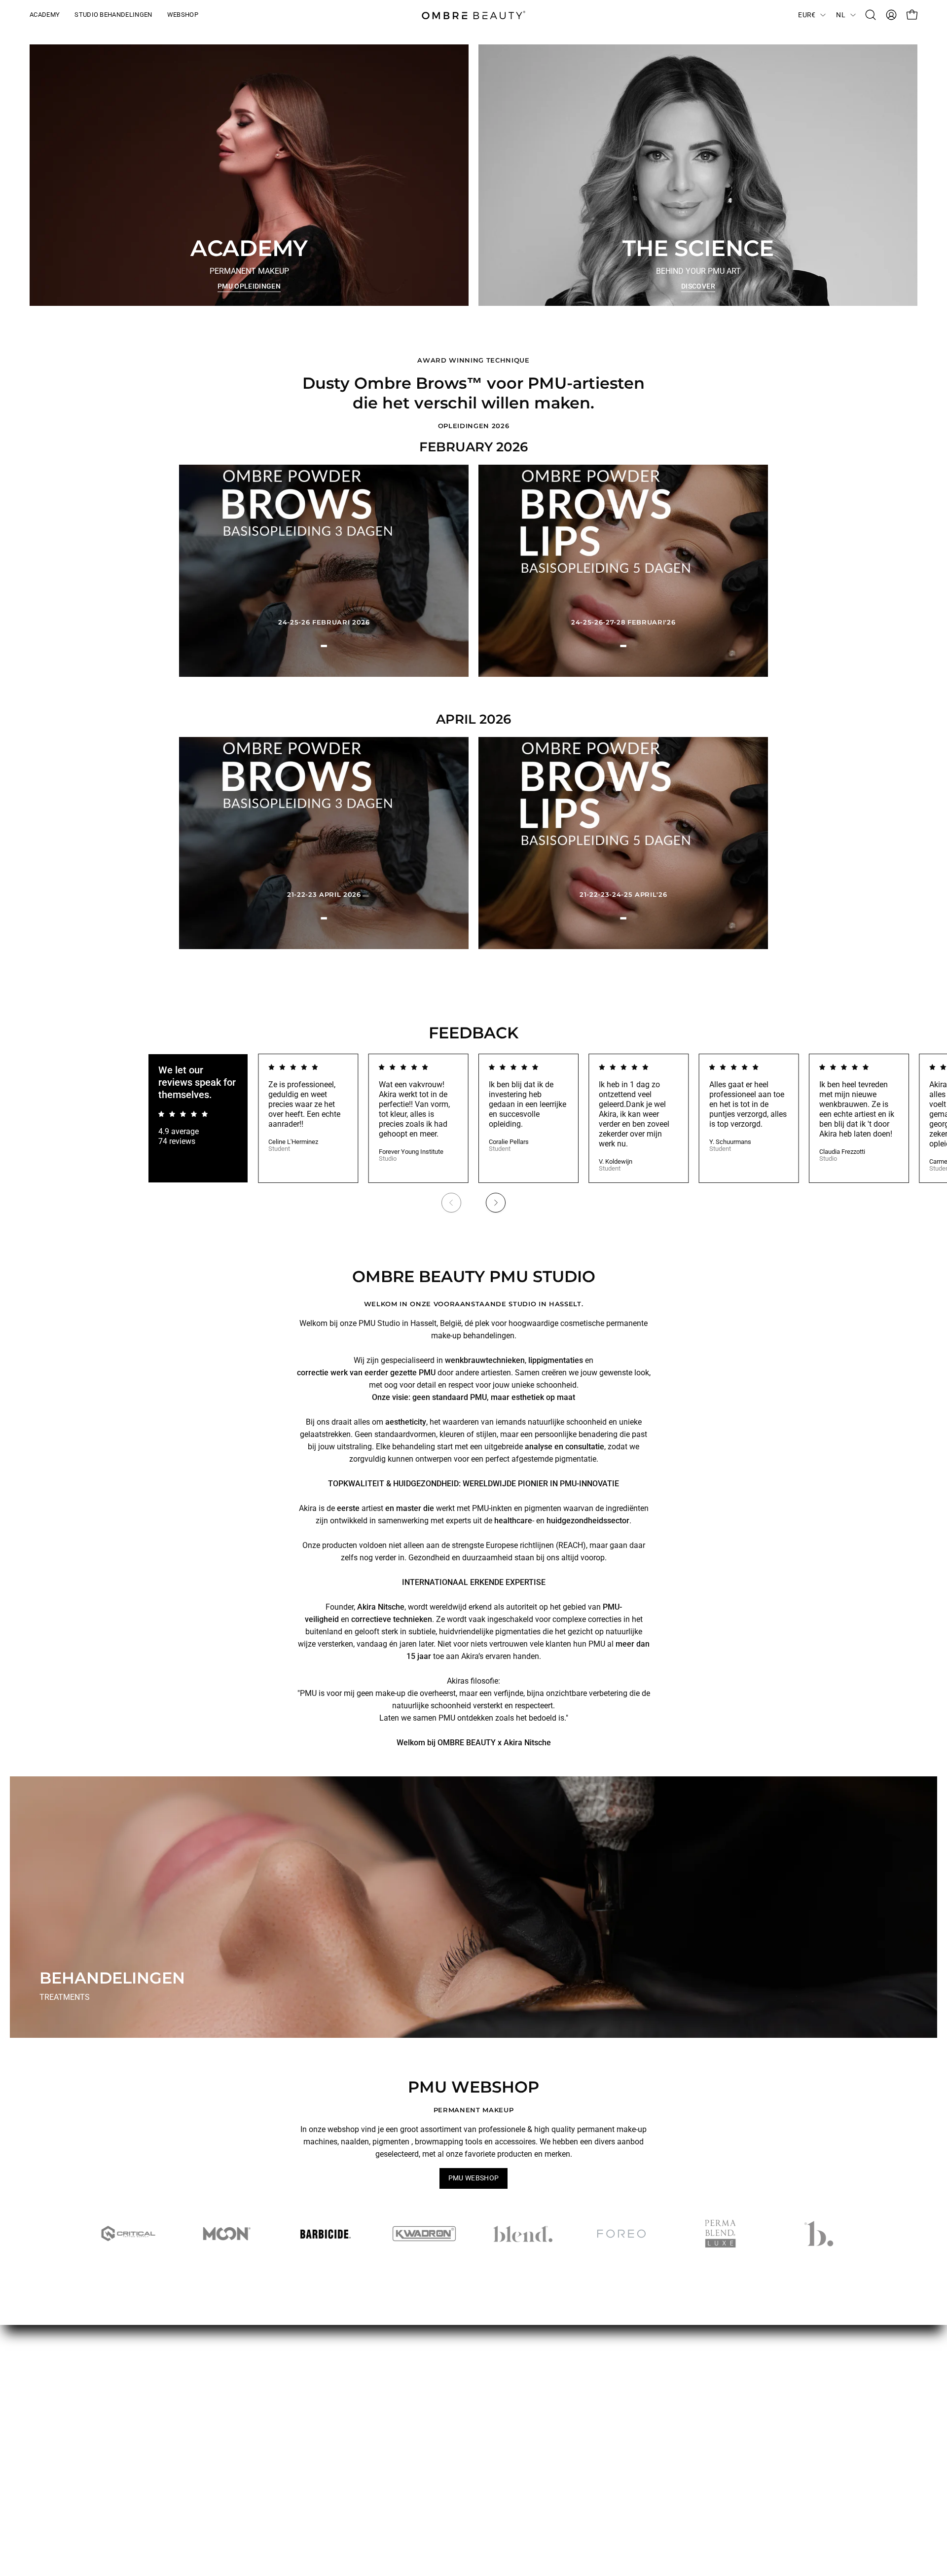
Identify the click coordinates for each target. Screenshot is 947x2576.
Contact (430, 2435)
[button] (871, 15)
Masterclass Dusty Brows (192, 2459)
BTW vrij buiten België (320, 2386)
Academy (433, 2402)
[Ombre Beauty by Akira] (473, 15)
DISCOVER (698, 286)
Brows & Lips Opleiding (188, 2427)
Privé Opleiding (174, 2476)
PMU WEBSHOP (474, 2178)
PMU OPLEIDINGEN (249, 286)
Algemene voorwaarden (323, 2370)
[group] (473, 1138)
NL (841, 15)
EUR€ (807, 15)
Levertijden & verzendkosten (331, 2402)
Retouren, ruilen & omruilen (329, 2418)
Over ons (432, 2370)
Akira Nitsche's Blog (451, 2386)
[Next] (496, 1203)
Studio (428, 2418)
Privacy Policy (307, 2435)
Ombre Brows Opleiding (189, 2443)
